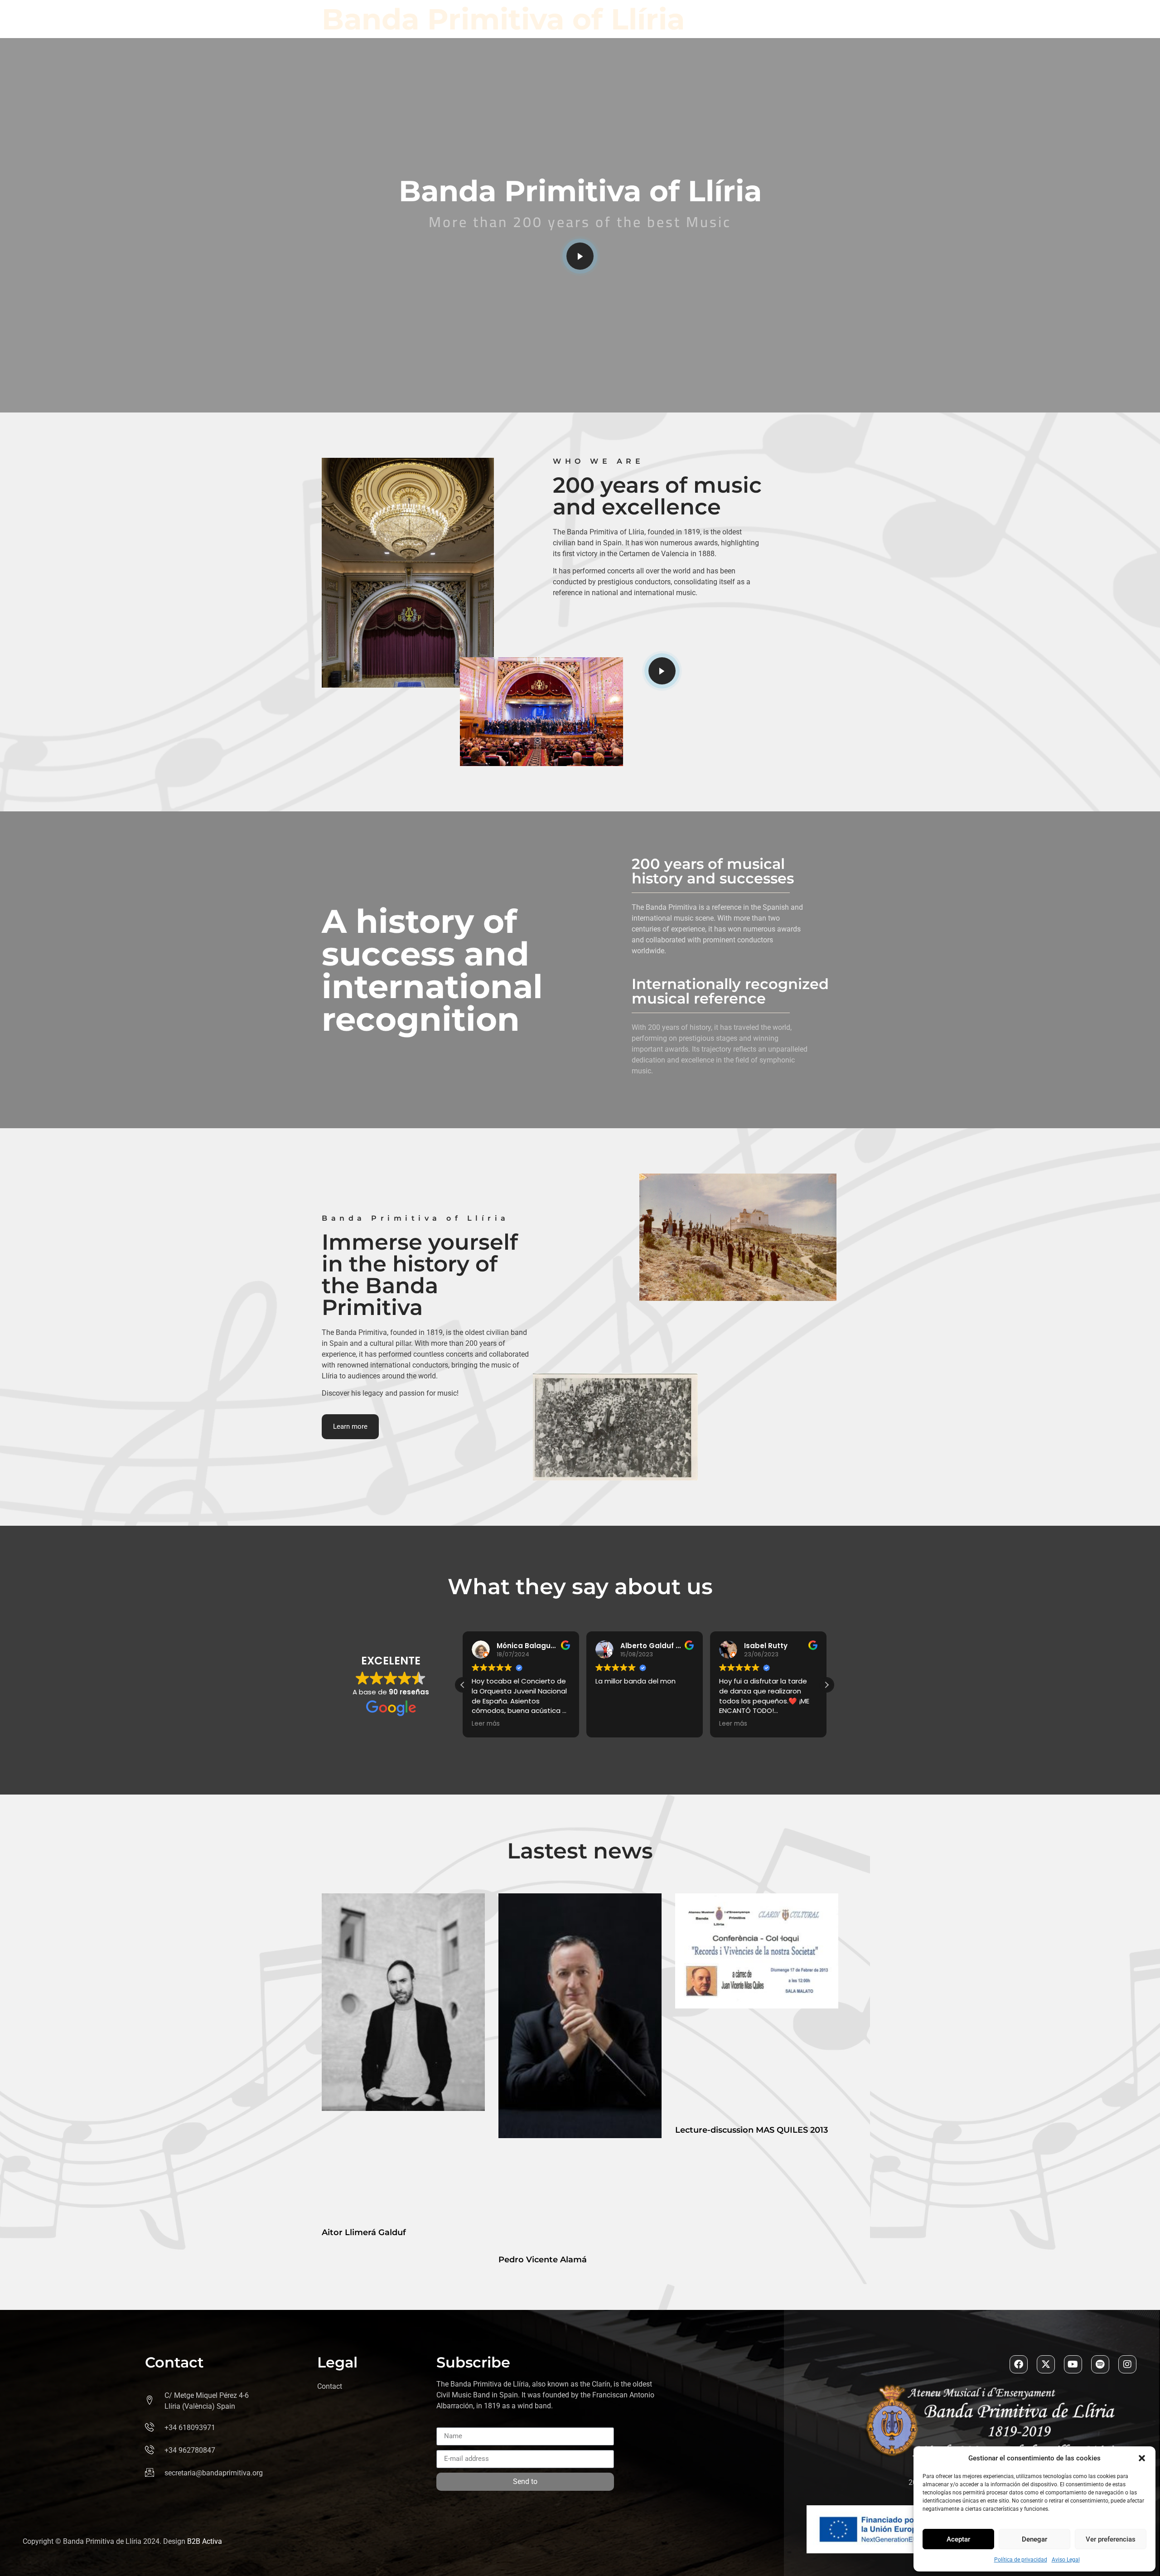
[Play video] (580, 256)
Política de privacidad (1021, 2560)
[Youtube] (1073, 2364)
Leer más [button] (609, 1724)
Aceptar (958, 2539)
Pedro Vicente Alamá (543, 2260)
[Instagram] (1127, 2364)
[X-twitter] (1046, 2364)
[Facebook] (1019, 2364)
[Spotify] (1100, 2364)
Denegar (1034, 2539)
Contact (330, 2386)
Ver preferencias (1111, 2539)
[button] (1142, 2458)
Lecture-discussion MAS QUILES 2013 (752, 2130)
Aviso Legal (1066, 2560)
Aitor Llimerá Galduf (364, 2232)
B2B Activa (205, 2541)
